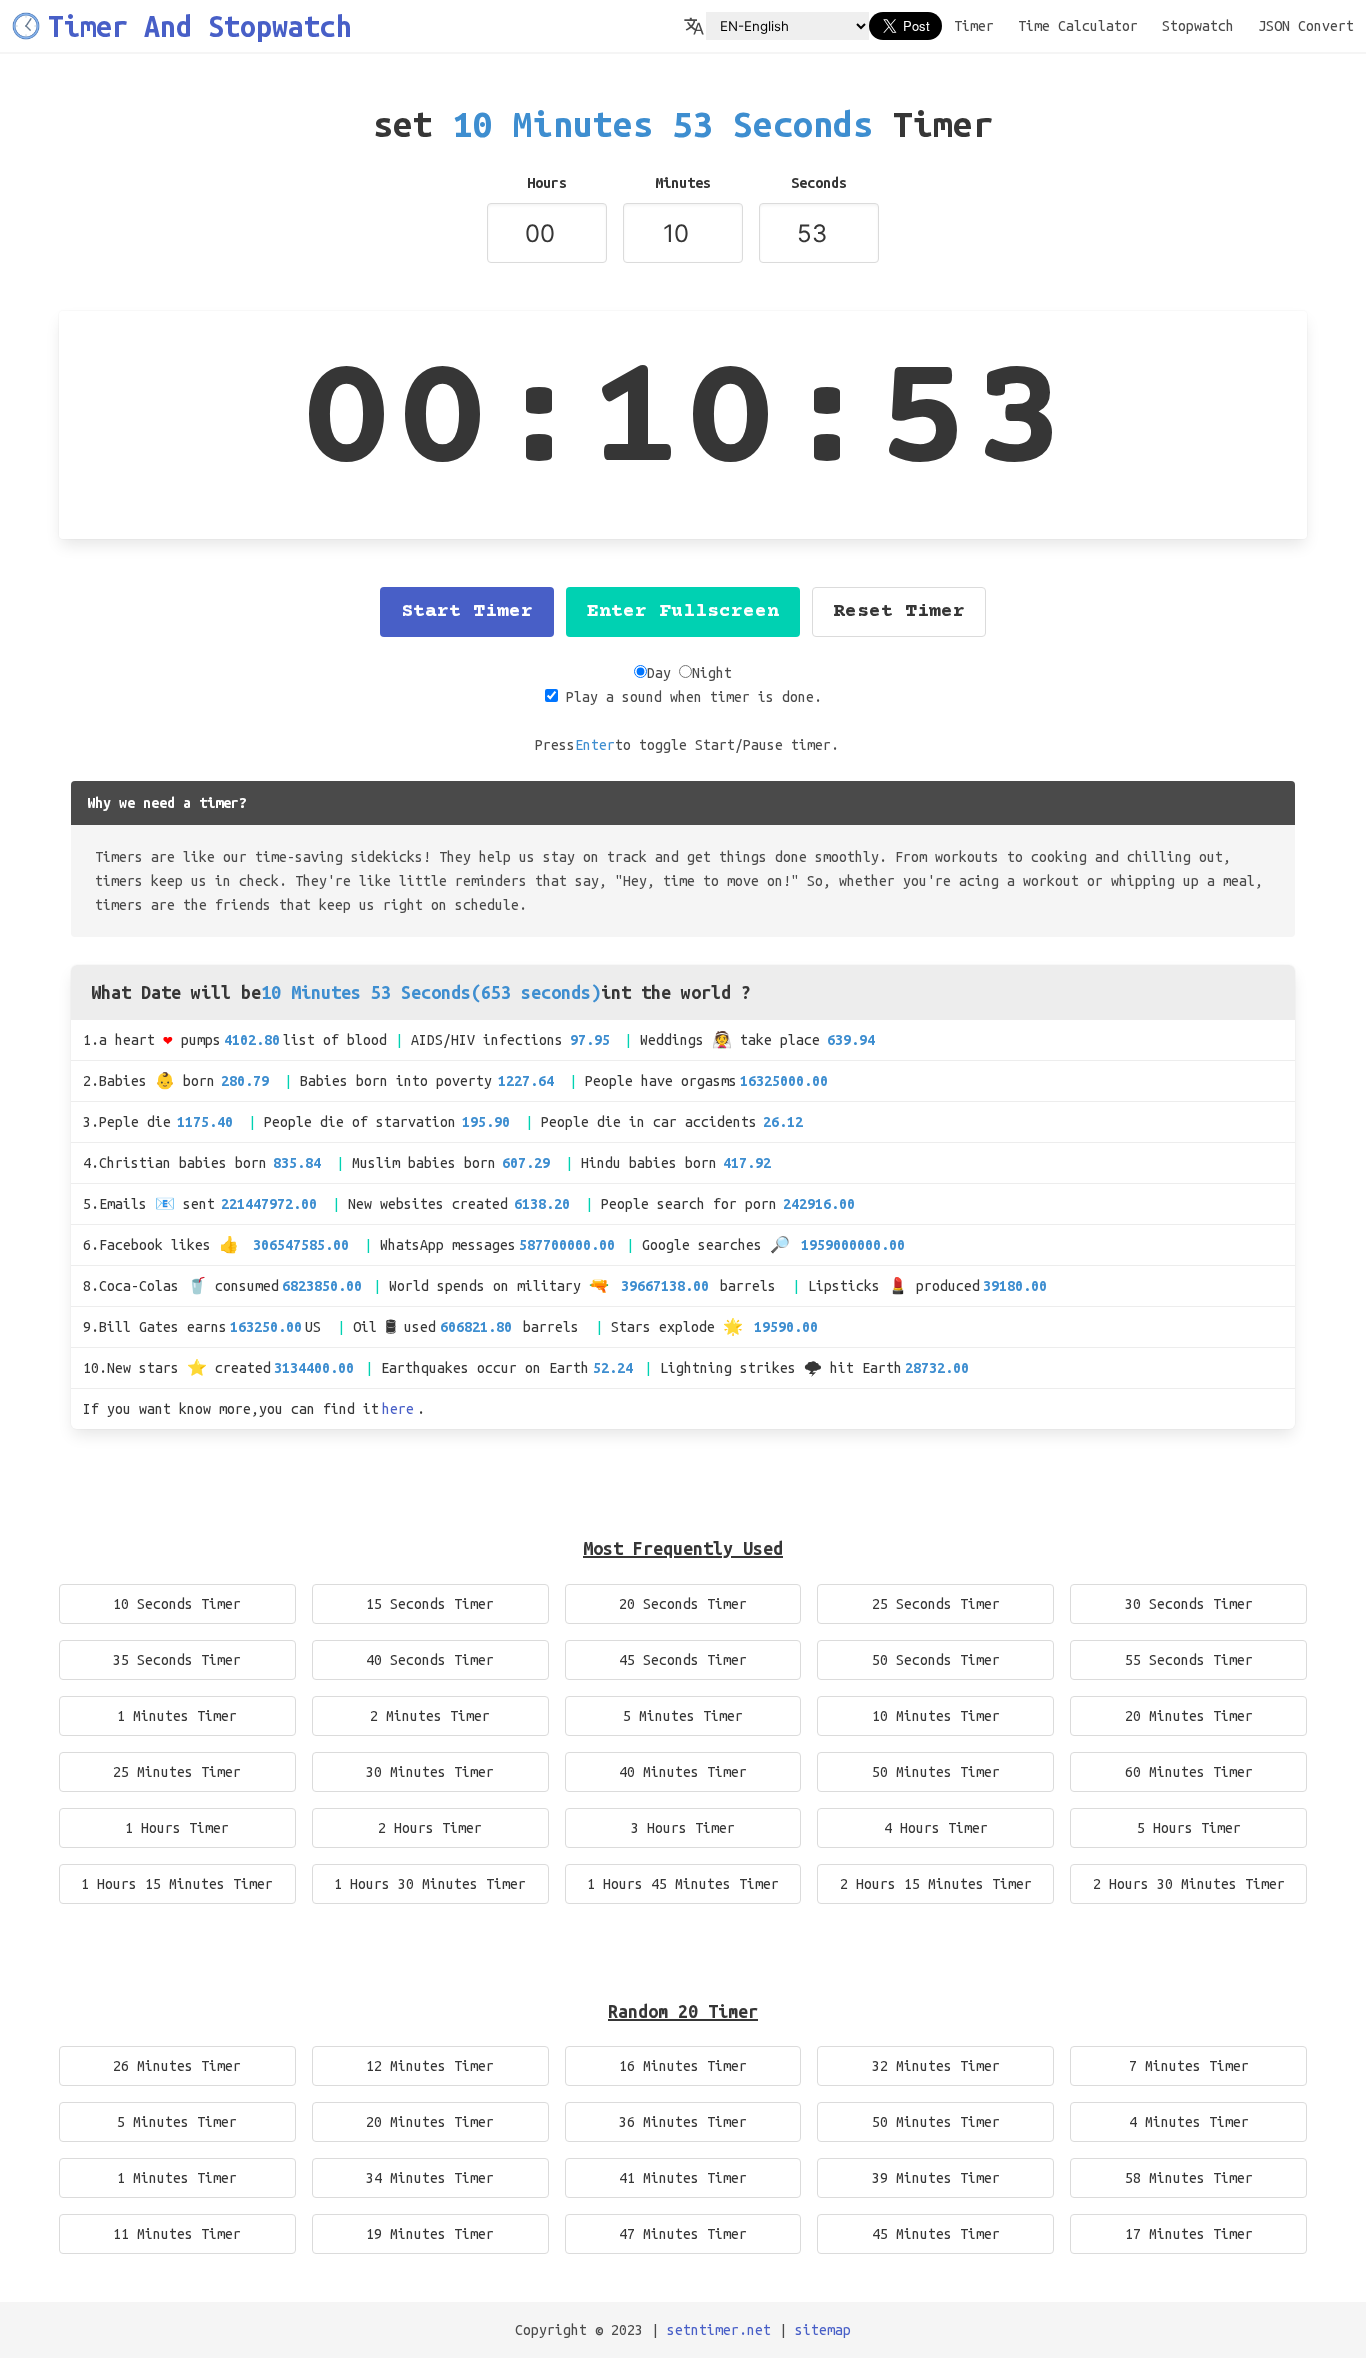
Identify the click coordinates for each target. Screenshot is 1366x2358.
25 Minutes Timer (177, 1772)
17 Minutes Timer (1189, 2234)
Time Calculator (1078, 26)
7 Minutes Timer (1189, 2066)
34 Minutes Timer (430, 2178)
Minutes (683, 183)
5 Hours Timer (1189, 1828)
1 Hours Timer (177, 1828)
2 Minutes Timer (430, 1716)
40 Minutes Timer (683, 1772)
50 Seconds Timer (936, 1660)
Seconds (819, 183)
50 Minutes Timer (936, 1772)
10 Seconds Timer (177, 1604)
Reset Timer (899, 611)
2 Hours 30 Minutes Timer (1189, 1884)
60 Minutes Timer (1189, 1772)
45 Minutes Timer (936, 2234)
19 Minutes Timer (430, 2234)
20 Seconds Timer (683, 1604)
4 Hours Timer (936, 1828)
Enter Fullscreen (683, 611)
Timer (974, 26)
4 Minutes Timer (1189, 2122)
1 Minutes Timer (177, 1716)
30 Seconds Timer (1189, 1604)
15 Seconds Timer (430, 1604)
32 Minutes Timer (936, 2066)
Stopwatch (1198, 26)
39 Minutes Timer (936, 2178)
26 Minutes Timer (177, 2066)
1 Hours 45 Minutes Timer (683, 1884)
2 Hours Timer (430, 1828)
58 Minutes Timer (1189, 2178)
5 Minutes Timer (683, 1716)
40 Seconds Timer (430, 1660)
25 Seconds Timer (936, 1604)
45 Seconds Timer (683, 1660)
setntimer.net (719, 2330)
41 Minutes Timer (683, 2178)
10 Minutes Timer (936, 1716)
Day (659, 673)
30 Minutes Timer (430, 1772)
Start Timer (467, 611)
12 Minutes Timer (430, 2066)
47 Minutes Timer (683, 2234)
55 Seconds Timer (1189, 1660)
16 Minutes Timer (683, 2066)
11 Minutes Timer (177, 2234)
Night (712, 673)
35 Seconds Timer (177, 1660)
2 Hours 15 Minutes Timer (936, 1884)
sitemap (823, 2330)
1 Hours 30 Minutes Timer (430, 1884)
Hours (547, 183)
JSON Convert (1306, 26)
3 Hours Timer (683, 1828)
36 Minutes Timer (683, 2122)
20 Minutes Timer (1189, 1716)
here (398, 1409)
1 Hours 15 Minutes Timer (177, 1884)
